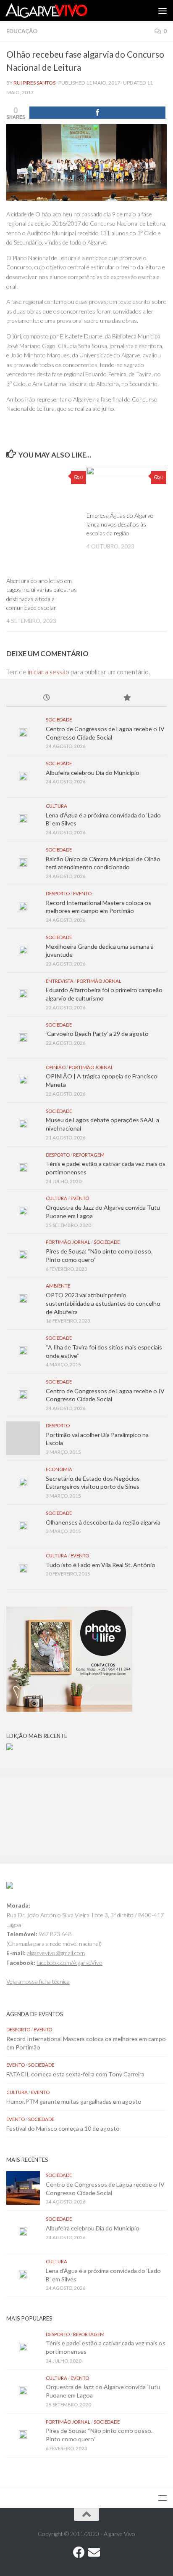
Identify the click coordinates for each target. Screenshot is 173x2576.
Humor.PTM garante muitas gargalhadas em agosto (74, 2101)
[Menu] (163, 11)
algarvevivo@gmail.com (56, 1953)
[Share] (97, 113)
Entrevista (60, 981)
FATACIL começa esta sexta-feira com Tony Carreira (75, 2074)
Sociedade (59, 720)
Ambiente (58, 1286)
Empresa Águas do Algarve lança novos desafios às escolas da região (120, 524)
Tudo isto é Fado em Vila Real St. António (101, 1565)
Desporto (58, 893)
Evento (82, 893)
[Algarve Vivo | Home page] (60, 11)
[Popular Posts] (127, 698)
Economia (59, 1469)
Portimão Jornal (99, 981)
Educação (22, 31)
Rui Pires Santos (34, 83)
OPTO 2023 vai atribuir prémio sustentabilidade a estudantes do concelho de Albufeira (103, 1303)
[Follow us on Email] (94, 2552)
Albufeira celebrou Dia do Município (93, 773)
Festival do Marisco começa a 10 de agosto (63, 2128)
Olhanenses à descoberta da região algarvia (103, 1522)
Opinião (56, 1067)
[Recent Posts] (46, 698)
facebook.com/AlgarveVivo (69, 1963)
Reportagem (89, 1155)
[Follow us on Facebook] (79, 2552)
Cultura (56, 806)
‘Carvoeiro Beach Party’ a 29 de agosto (97, 1034)
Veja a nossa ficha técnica (38, 1981)
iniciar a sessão (48, 672)
